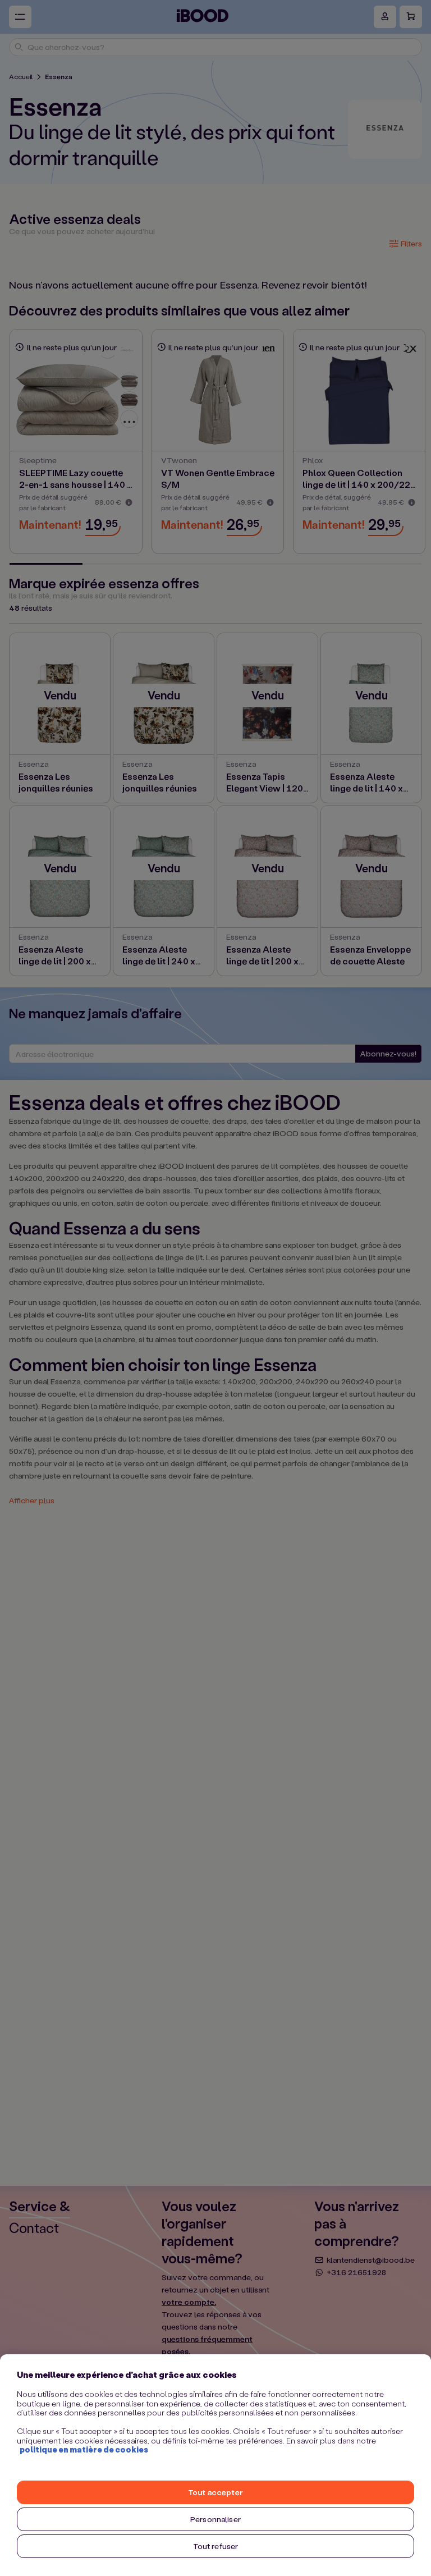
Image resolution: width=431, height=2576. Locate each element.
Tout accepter (215, 2492)
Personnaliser (215, 2519)
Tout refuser (216, 2546)
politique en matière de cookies (84, 2449)
